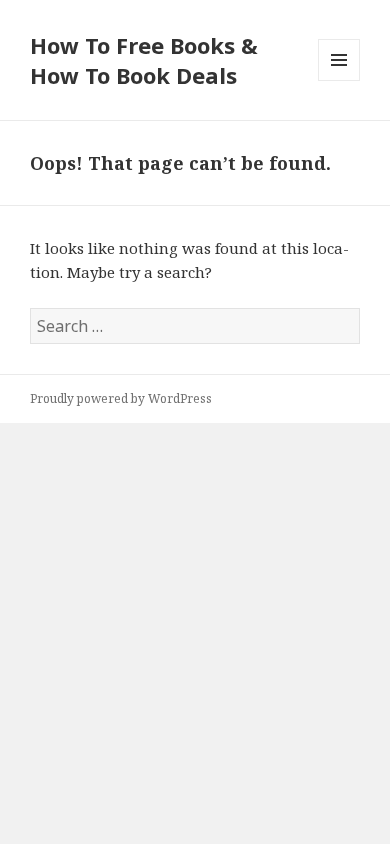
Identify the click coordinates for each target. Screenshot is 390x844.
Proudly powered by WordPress (121, 398)
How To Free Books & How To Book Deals (144, 60)
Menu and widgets (339, 80)
